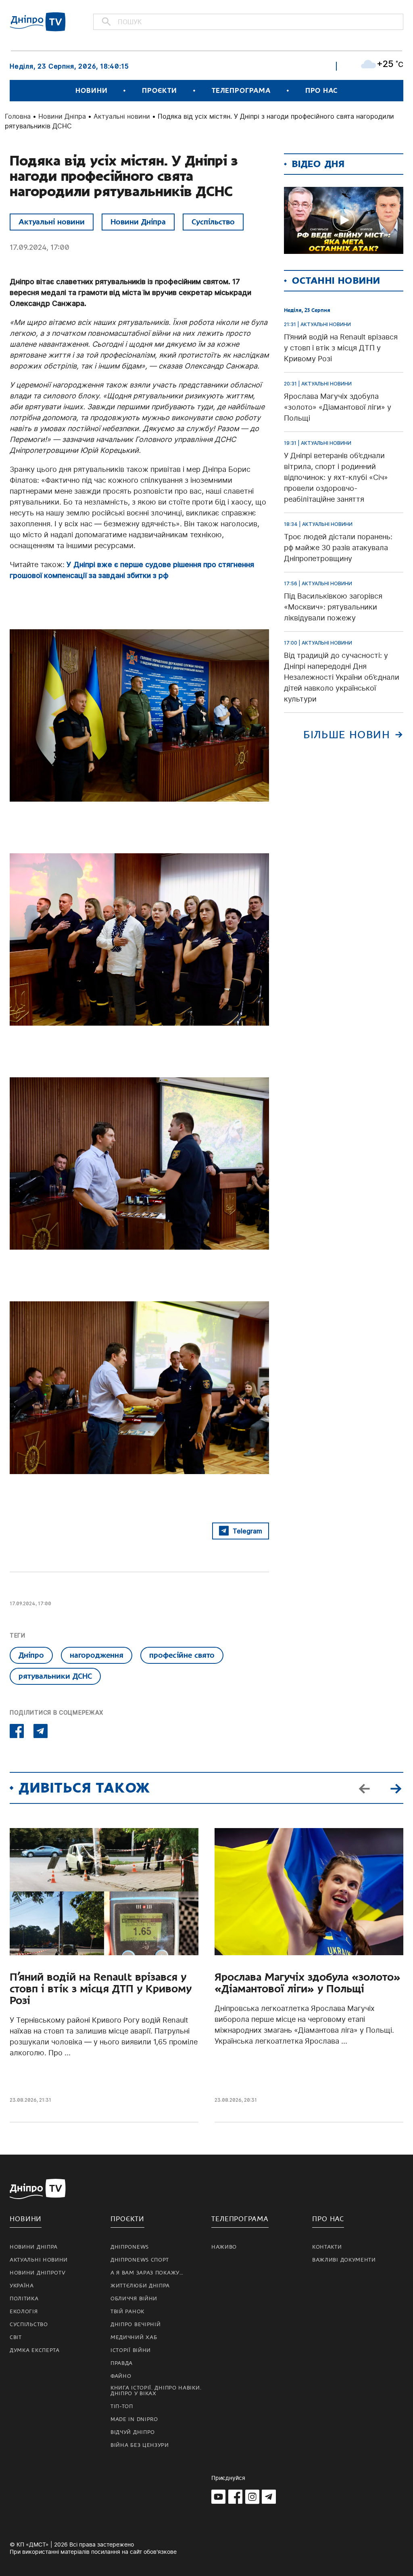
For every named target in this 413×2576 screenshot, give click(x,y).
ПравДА (122, 2363)
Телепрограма (241, 91)
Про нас (321, 91)
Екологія (24, 2312)
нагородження (97, 1655)
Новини (91, 91)
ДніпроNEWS (130, 2247)
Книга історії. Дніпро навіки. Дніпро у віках (156, 2391)
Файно (121, 2376)
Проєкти (159, 91)
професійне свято (182, 1655)
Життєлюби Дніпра (140, 2286)
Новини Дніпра (62, 116)
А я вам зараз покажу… (147, 2273)
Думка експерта (35, 2350)
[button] (396, 1788)
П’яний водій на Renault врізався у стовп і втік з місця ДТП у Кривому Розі (101, 1989)
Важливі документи (344, 2260)
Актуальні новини (122, 116)
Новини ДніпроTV (38, 2273)
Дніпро (31, 1655)
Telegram (247, 1531)
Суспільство (213, 222)
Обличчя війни (134, 2299)
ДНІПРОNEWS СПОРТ (140, 2260)
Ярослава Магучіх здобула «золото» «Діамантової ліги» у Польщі (308, 1983)
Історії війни (131, 2350)
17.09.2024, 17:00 (40, 247)
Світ (16, 2337)
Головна (18, 116)
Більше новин (347, 735)
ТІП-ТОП (122, 2406)
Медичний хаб (134, 2337)
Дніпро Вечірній (136, 2325)
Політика (24, 2299)
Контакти (327, 2247)
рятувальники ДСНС (55, 1676)
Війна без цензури (140, 2445)
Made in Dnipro (134, 2419)
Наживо (224, 2247)
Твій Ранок (127, 2312)
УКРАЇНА (22, 2286)
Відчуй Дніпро (133, 2432)
